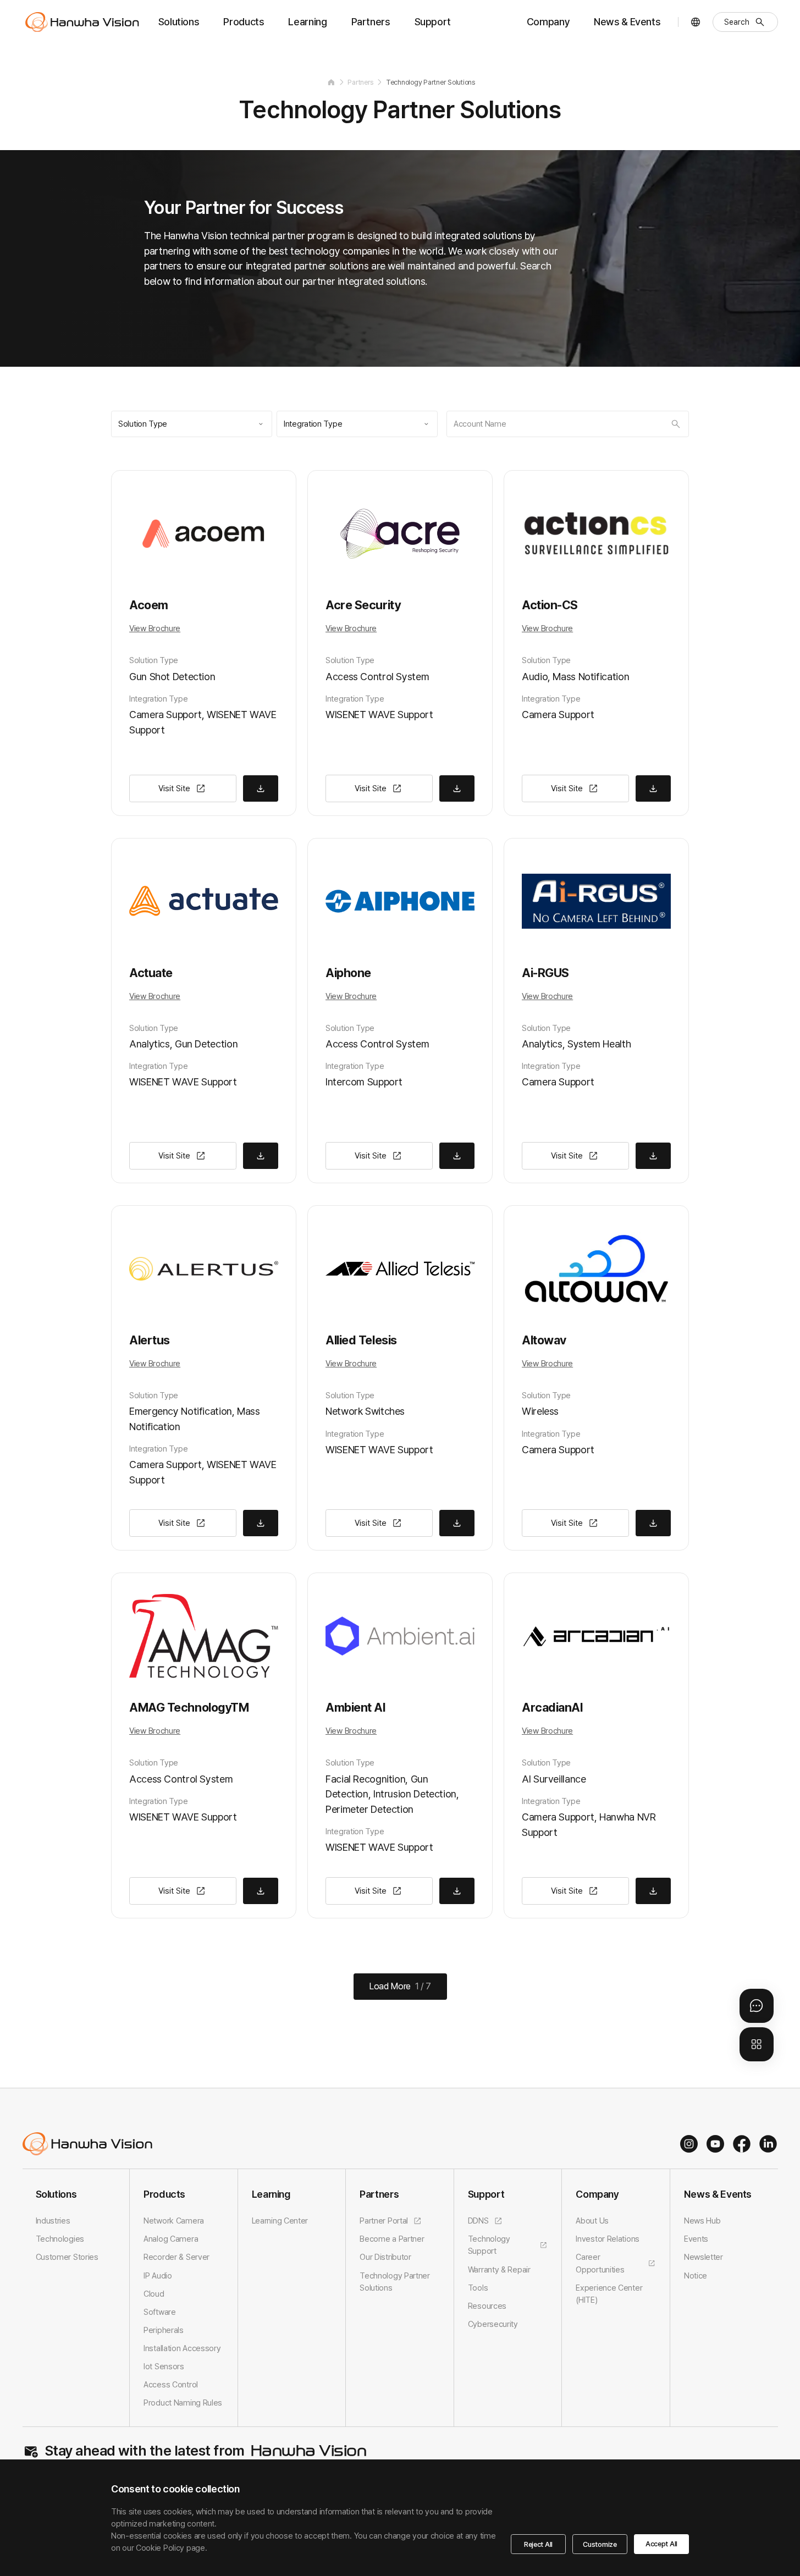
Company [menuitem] (548, 22)
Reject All (538, 2544)
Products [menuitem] (244, 22)
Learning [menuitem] (307, 22)
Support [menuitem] (433, 22)
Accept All (661, 2544)
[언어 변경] (696, 22)
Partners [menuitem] (371, 22)
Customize (600, 2544)
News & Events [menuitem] (627, 22)
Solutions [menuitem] (179, 22)
